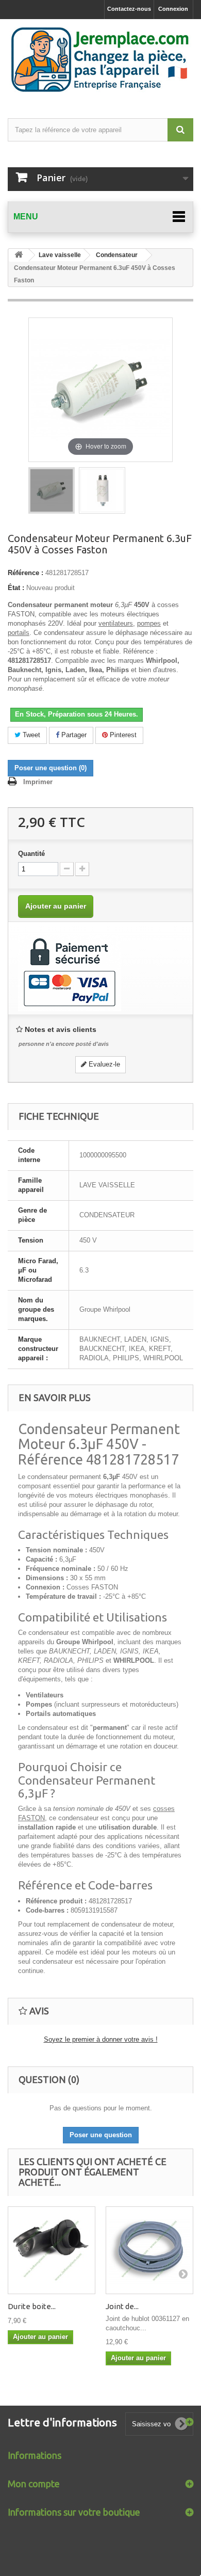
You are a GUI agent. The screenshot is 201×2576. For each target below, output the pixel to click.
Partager (73, 735)
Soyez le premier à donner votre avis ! (101, 2039)
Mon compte (34, 2484)
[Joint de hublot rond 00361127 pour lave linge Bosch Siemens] (149, 2250)
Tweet (30, 735)
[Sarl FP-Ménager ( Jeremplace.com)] (100, 60)
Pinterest (122, 735)
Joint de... (122, 2306)
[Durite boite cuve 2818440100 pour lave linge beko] (52, 2250)
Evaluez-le (103, 1064)
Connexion (173, 9)
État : (16, 588)
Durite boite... (32, 2306)
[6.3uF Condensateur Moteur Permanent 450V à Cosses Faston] (52, 490)
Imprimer (38, 782)
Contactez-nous (129, 9)
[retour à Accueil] (19, 255)
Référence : (26, 573)
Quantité (31, 854)
